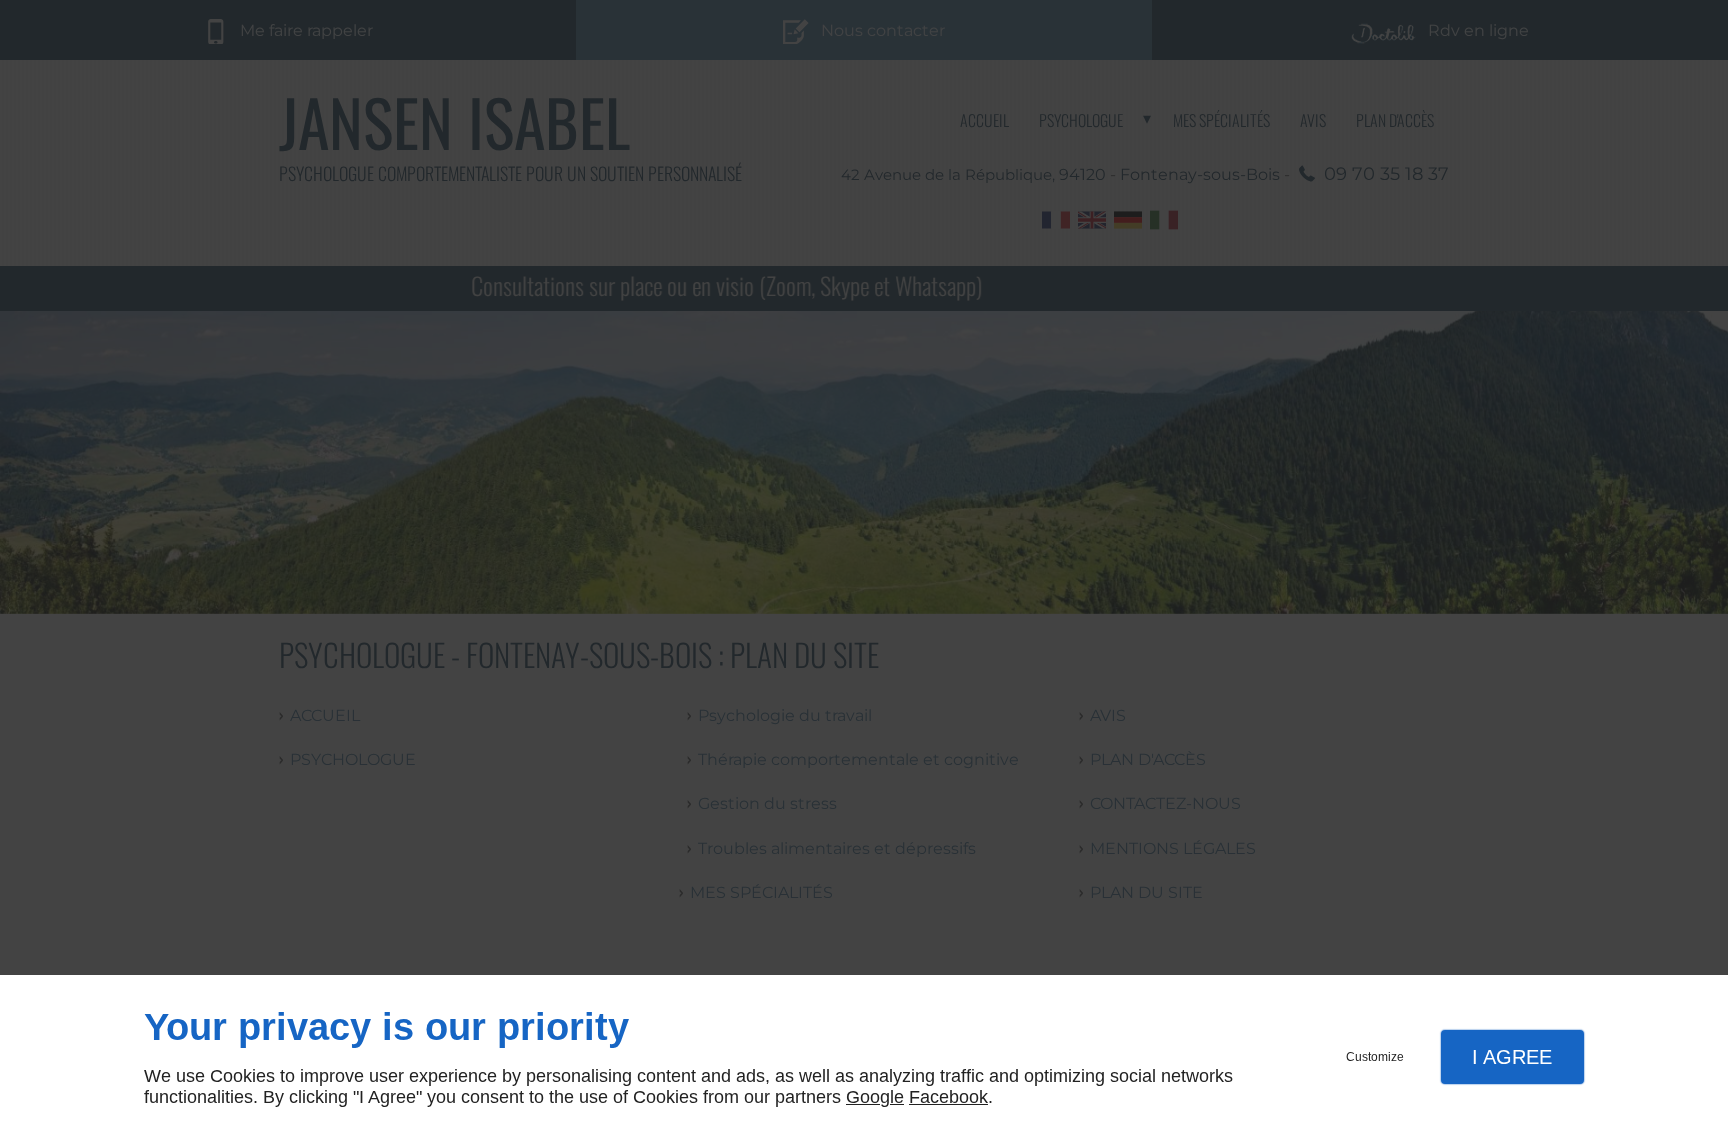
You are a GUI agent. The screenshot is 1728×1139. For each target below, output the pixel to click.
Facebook (948, 1097)
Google (875, 1097)
